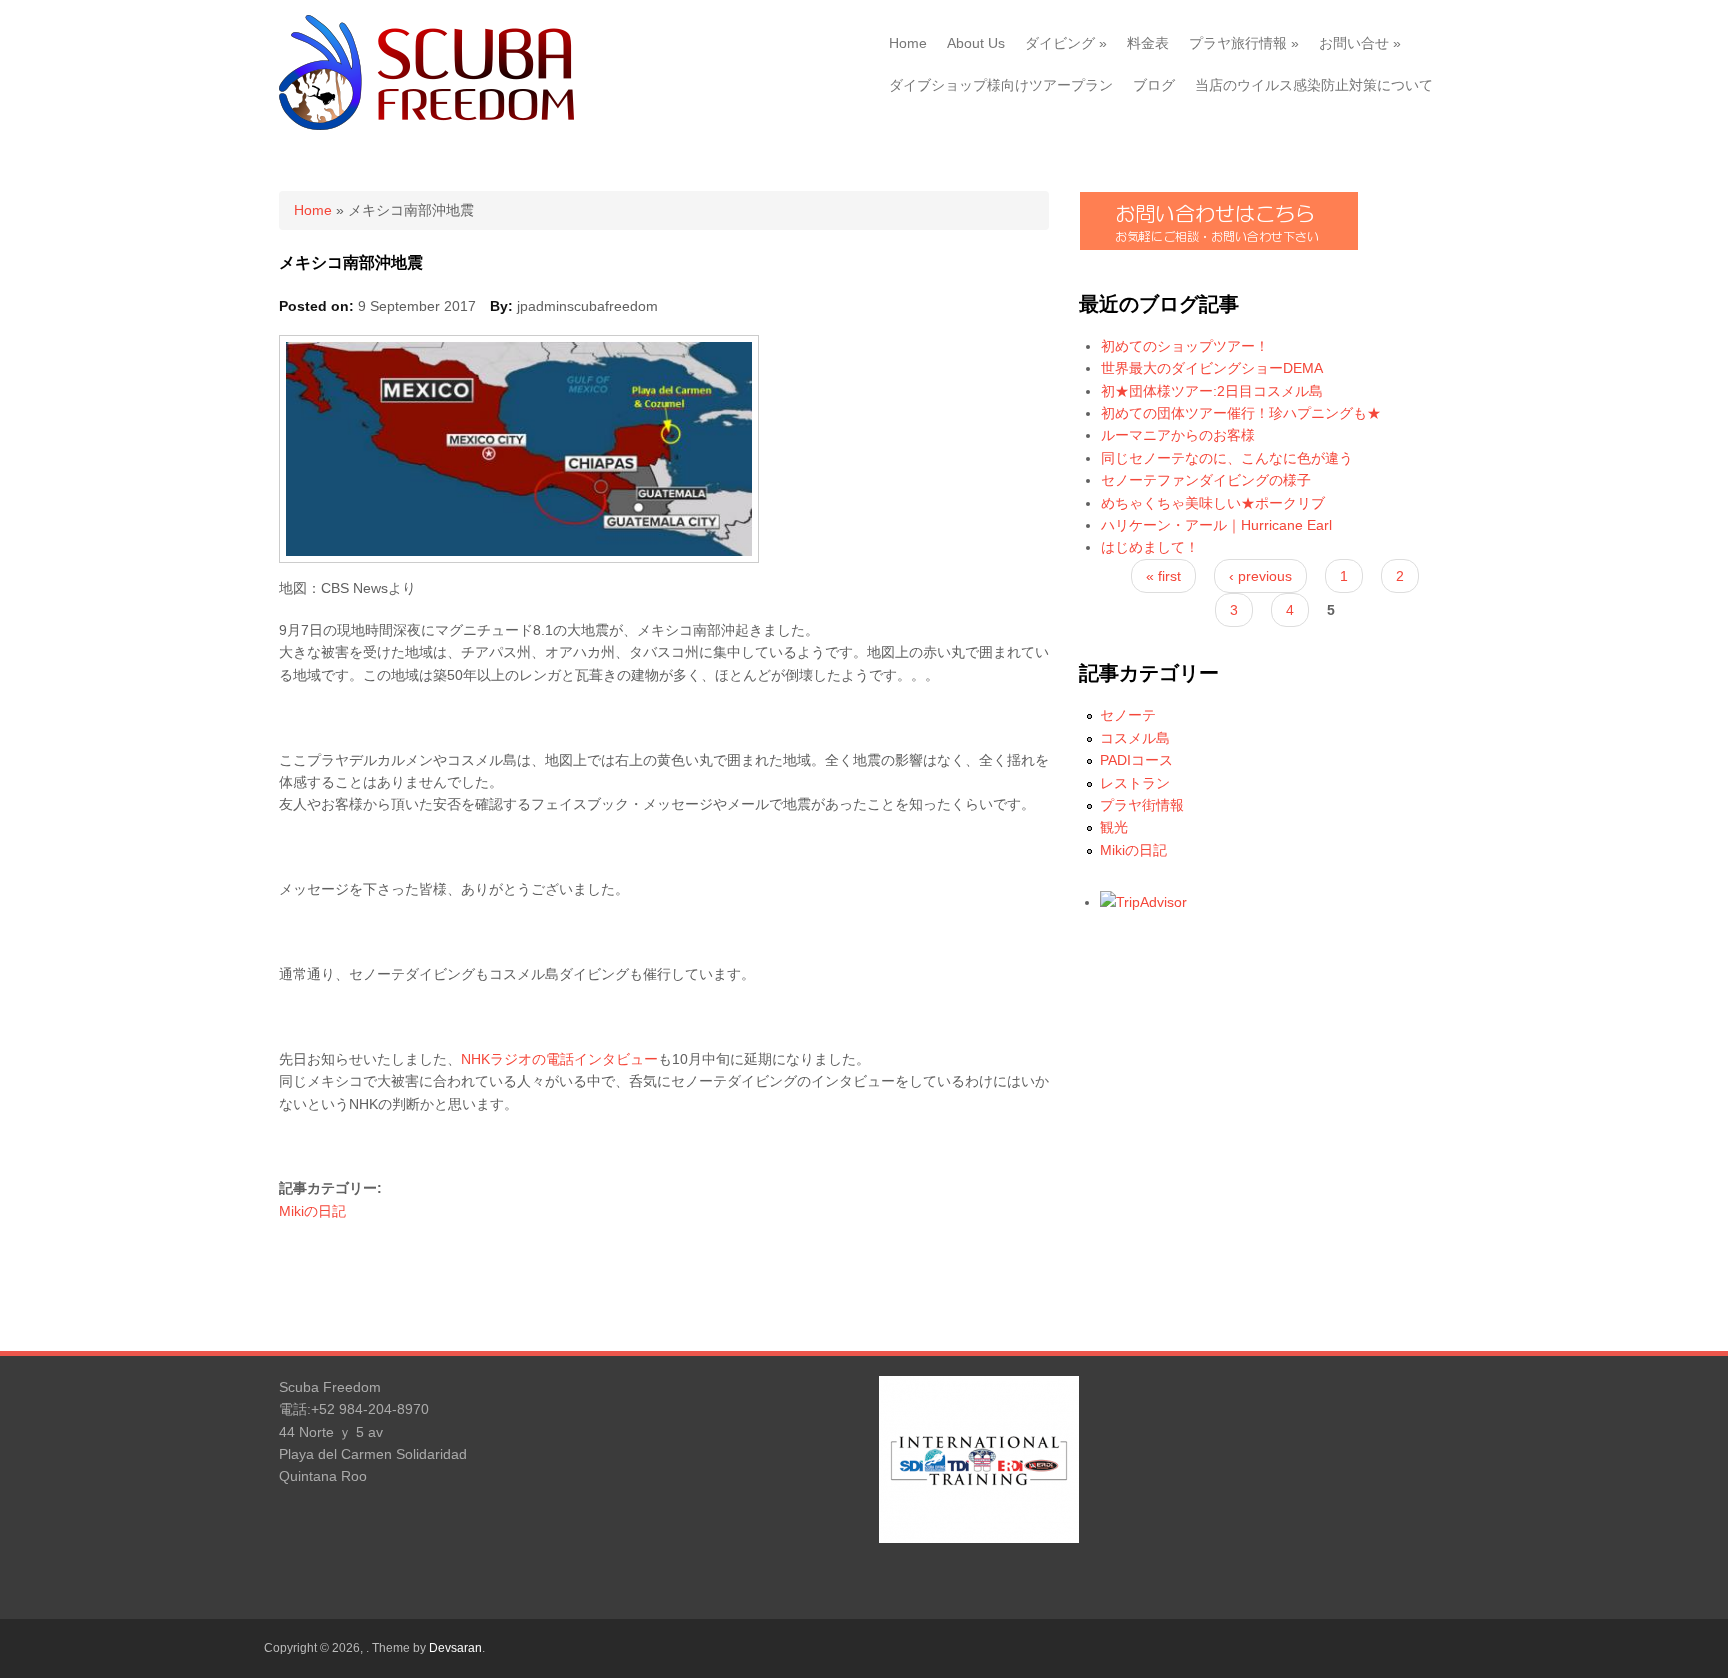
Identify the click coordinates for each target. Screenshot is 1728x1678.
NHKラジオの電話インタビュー (559, 1059)
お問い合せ (1360, 43)
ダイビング (1066, 43)
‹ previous (1260, 576)
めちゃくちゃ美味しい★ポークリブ (1213, 503)
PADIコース (1136, 760)
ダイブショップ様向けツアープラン (1001, 85)
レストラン (1135, 783)
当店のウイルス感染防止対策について (1314, 85)
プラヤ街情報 (1142, 805)
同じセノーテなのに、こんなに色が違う (1227, 458)
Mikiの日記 (312, 1211)
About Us (976, 43)
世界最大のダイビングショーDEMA (1212, 368)
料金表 (1148, 43)
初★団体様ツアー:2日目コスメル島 (1212, 391)
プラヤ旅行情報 (1244, 43)
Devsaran (455, 1648)
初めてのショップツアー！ (1185, 346)
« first (1163, 576)
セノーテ (1128, 715)
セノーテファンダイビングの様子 (1206, 480)
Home (908, 43)
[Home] (426, 125)
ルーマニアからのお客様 (1178, 435)
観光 (1114, 827)
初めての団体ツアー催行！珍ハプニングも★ (1241, 413)
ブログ (1154, 85)
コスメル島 (1135, 738)
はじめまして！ (1150, 547)
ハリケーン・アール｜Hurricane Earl (1216, 525)
